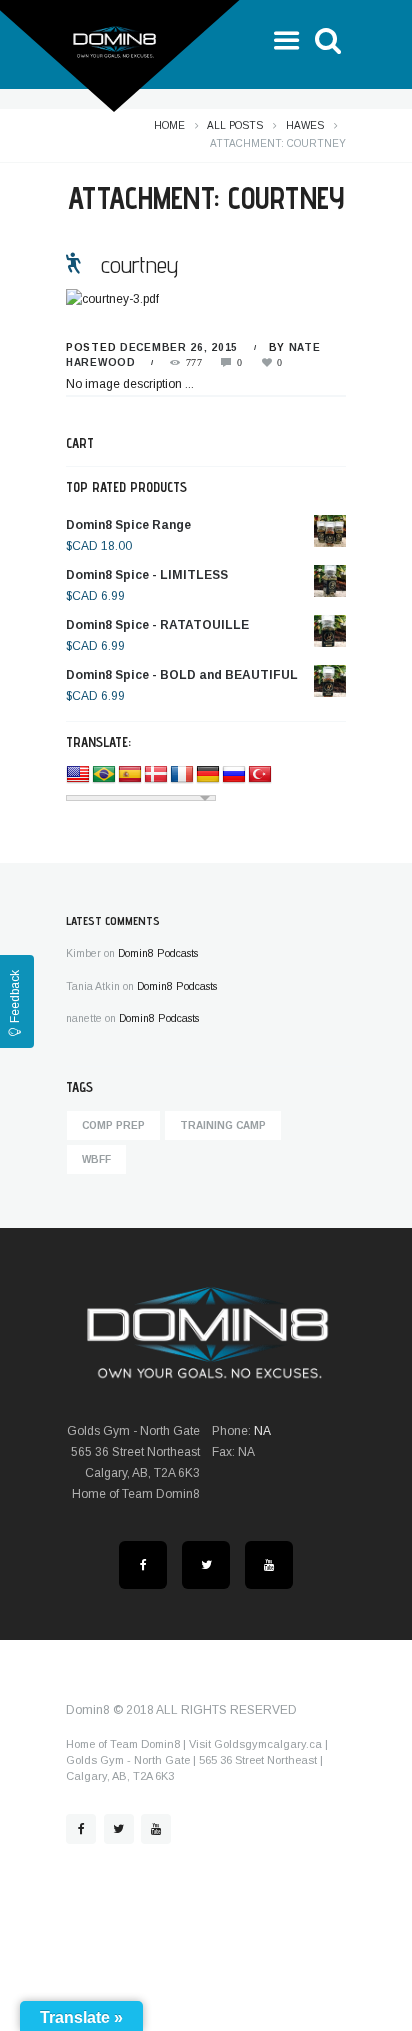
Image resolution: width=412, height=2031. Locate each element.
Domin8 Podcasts (158, 953)
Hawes (305, 126)
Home (169, 126)
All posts (235, 126)
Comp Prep (113, 1125)
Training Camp (223, 1125)
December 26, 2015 (179, 347)
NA (262, 1431)
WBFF (96, 1159)
